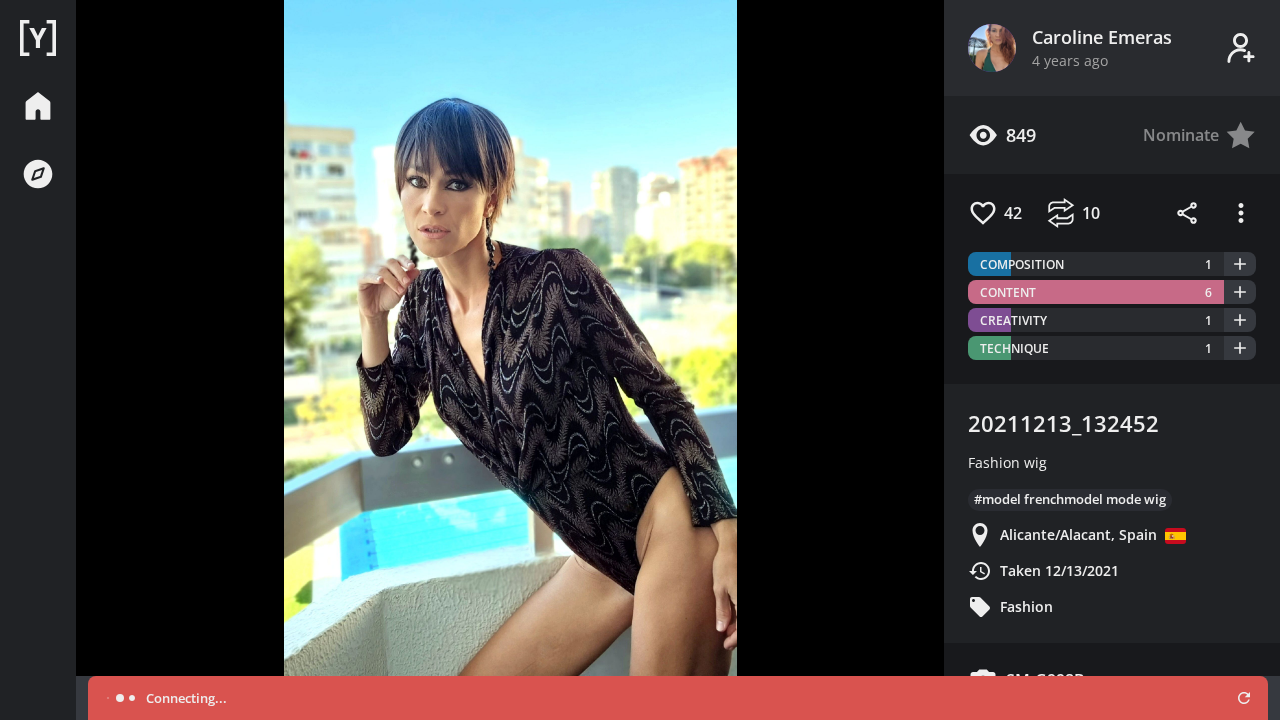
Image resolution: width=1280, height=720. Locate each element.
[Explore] (38, 174)
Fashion (1026, 606)
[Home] (38, 38)
